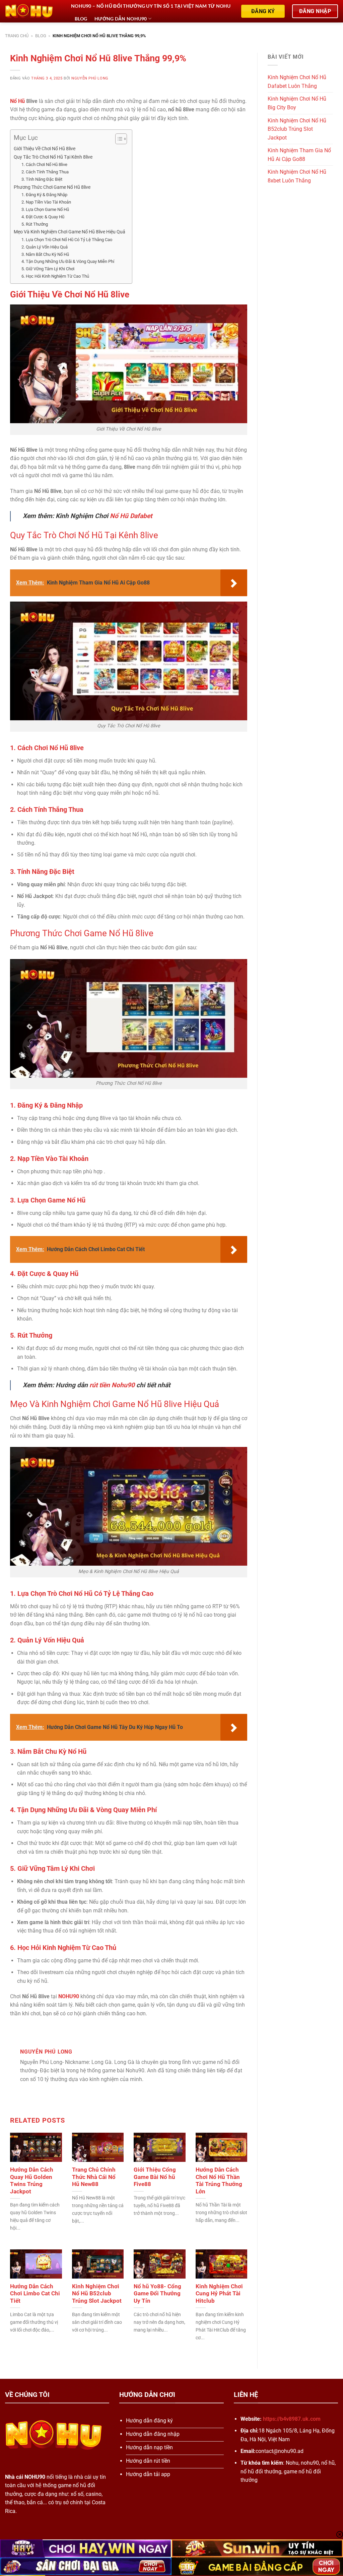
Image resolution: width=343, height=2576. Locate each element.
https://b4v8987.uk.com (292, 2419)
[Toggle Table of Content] (118, 139)
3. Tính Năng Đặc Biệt (42, 179)
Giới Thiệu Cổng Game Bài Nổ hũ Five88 (155, 2177)
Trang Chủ (17, 36)
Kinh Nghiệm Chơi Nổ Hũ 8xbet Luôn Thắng (297, 176)
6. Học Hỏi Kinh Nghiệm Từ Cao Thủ (55, 276)
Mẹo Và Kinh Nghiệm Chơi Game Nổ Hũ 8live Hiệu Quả (70, 232)
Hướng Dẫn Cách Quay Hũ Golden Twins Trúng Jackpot (32, 2181)
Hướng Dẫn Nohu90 (121, 19)
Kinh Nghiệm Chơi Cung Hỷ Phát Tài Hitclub (219, 2294)
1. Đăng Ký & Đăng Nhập (44, 195)
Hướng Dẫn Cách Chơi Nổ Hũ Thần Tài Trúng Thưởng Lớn (219, 2181)
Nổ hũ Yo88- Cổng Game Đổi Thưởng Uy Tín (157, 2294)
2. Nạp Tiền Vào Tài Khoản (46, 202)
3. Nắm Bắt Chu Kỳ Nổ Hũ (45, 254)
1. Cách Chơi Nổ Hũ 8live (44, 164)
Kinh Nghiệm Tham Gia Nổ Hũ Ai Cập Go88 (299, 155)
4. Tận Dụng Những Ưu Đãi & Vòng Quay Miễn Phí (68, 261)
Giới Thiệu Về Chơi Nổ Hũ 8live (45, 149)
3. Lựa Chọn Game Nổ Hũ (45, 209)
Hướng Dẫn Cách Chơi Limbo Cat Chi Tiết (35, 2294)
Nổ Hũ (17, 101)
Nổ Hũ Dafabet (131, 516)
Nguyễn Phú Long (90, 78)
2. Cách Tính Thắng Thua (45, 172)
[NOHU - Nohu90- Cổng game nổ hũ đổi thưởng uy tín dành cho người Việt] (33, 11)
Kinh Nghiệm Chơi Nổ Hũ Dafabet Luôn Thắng (297, 82)
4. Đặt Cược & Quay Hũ (43, 217)
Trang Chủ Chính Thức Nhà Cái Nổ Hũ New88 (94, 2177)
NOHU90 (69, 1996)
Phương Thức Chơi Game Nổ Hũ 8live (52, 187)
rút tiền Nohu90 (112, 1385)
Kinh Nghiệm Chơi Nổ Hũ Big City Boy (297, 103)
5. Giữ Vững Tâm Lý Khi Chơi (48, 269)
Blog (81, 19)
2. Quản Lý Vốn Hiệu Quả (45, 247)
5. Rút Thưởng (35, 224)
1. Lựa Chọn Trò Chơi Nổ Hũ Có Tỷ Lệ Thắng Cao (67, 240)
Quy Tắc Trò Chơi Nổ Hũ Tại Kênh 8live (53, 157)
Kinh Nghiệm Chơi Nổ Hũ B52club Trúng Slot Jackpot (97, 2294)
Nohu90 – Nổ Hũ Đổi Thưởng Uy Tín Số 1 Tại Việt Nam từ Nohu (151, 6)
